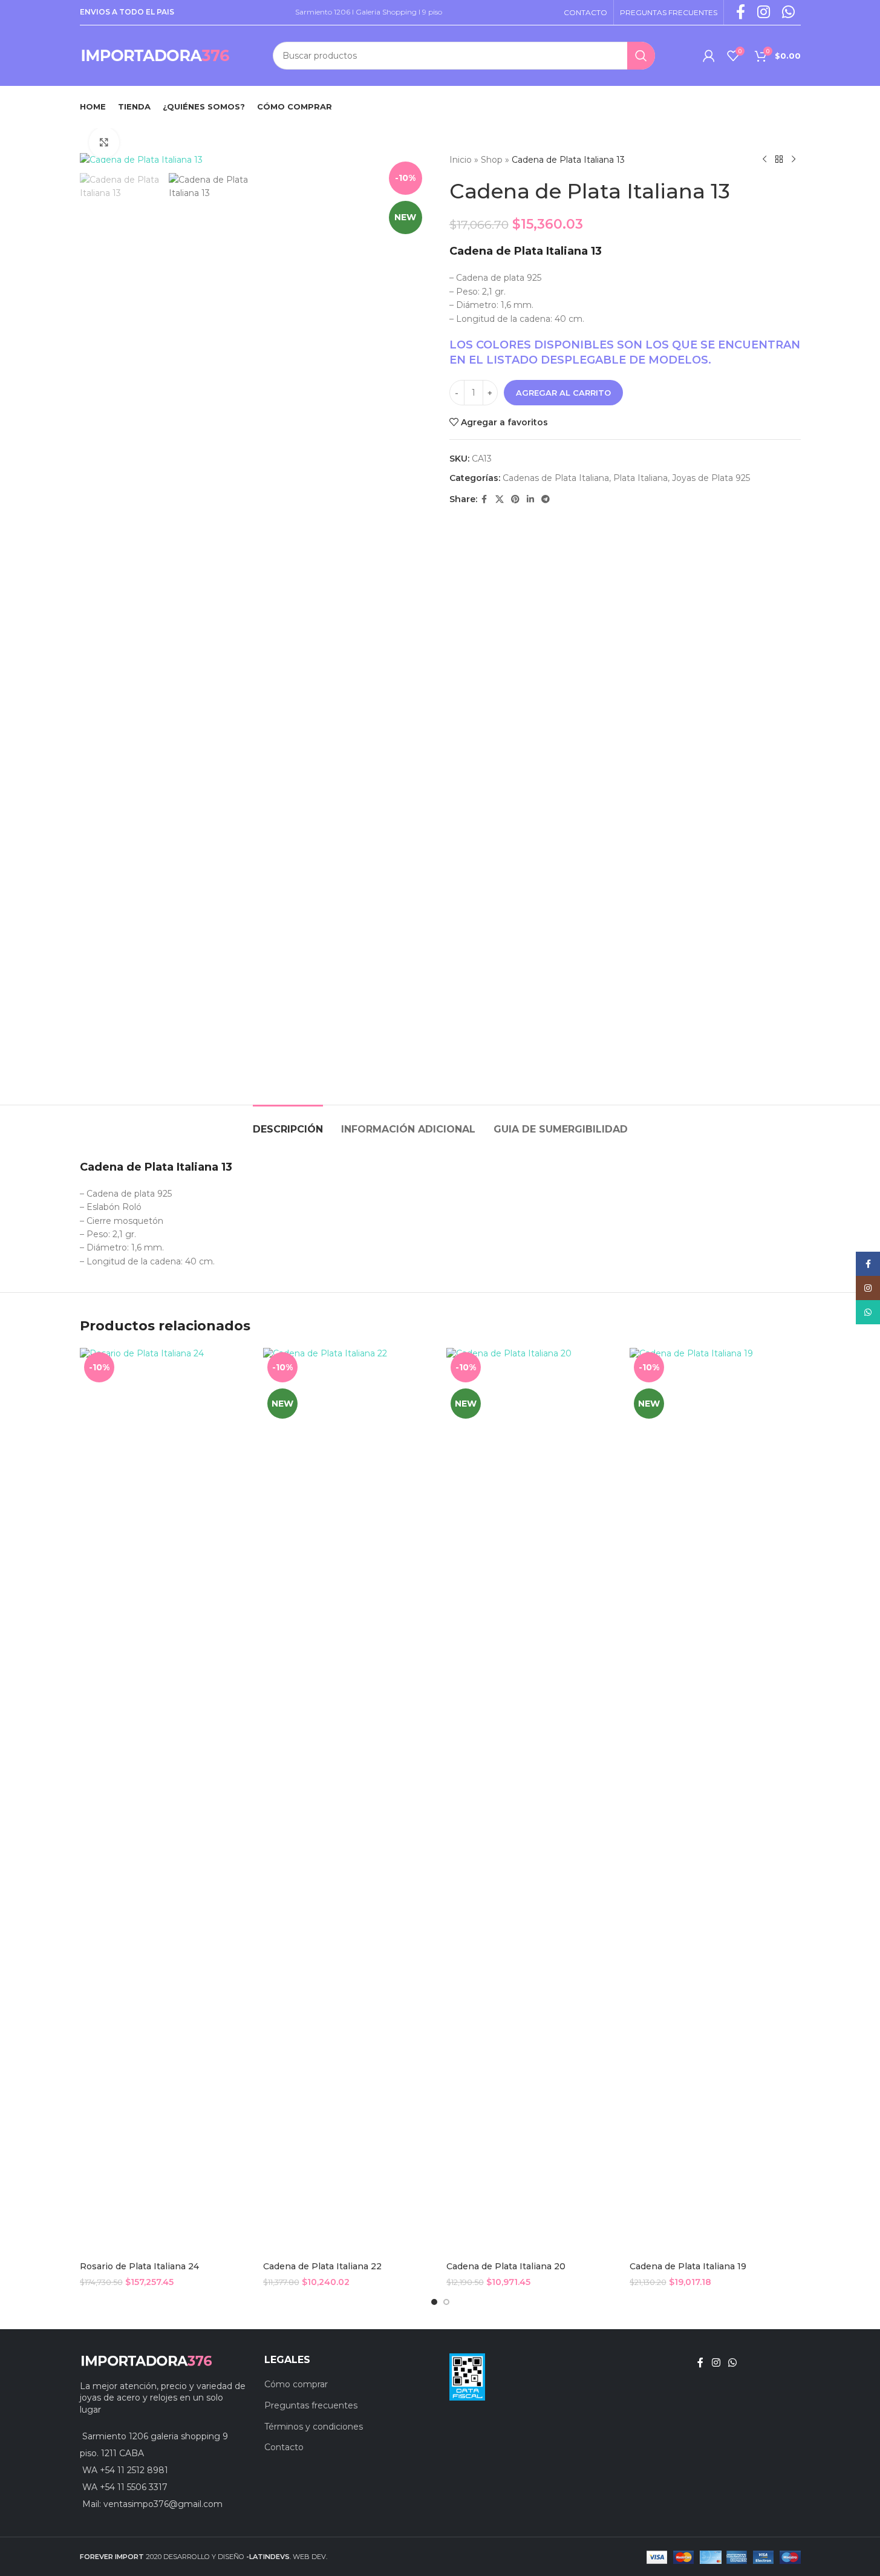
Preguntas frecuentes (311, 2405)
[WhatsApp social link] (733, 2363)
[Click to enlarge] (104, 142)
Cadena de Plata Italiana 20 (506, 2266)
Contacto (284, 2447)
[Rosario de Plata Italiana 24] (165, 1802)
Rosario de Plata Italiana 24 (139, 2266)
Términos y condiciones (314, 2427)
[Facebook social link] (484, 499)
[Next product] (794, 160)
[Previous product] (764, 160)
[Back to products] (779, 160)
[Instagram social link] (716, 2363)
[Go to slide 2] (446, 2302)
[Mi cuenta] (709, 56)
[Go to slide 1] (434, 2302)
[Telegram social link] (546, 499)
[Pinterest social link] (515, 499)
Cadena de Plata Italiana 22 (322, 2266)
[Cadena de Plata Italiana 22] (349, 1802)
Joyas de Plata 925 (711, 478)
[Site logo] (155, 55)
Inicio (461, 160)
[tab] (288, 1123)
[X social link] (500, 499)
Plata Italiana (640, 478)
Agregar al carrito (563, 393)
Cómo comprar (296, 2384)
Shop (492, 160)
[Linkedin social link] (530, 499)
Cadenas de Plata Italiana (556, 478)
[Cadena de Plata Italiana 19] (715, 1802)
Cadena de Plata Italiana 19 (688, 2266)
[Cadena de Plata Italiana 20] (532, 1802)
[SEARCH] (641, 56)
